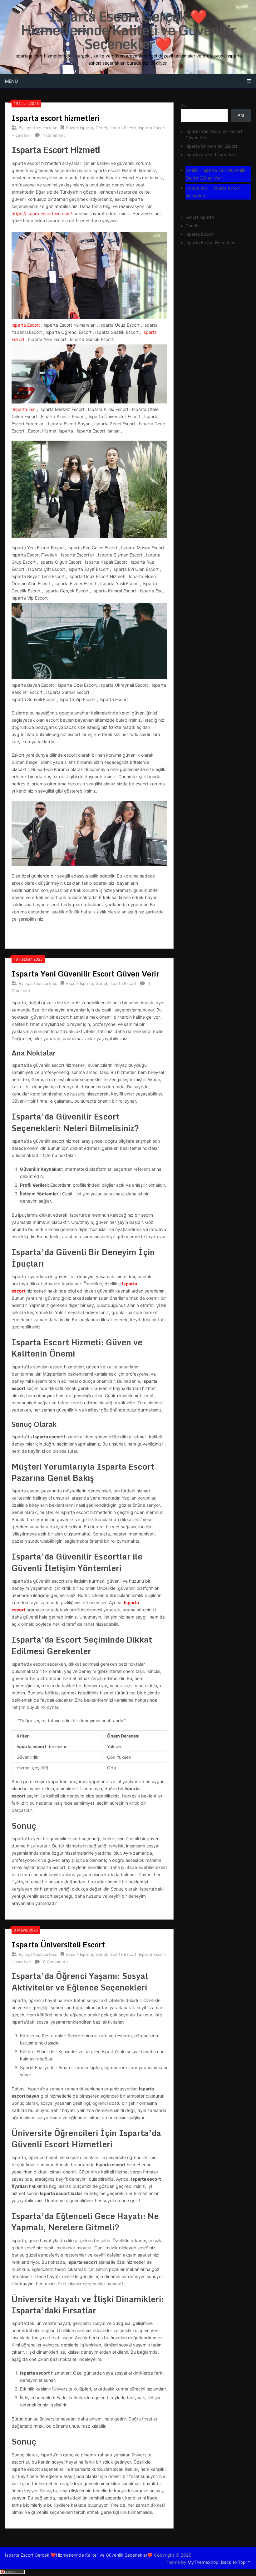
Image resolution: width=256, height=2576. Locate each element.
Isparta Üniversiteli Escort (58, 1944)
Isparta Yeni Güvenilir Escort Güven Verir (85, 974)
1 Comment (54, 135)
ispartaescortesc (41, 128)
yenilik (192, 170)
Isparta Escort (123, 128)
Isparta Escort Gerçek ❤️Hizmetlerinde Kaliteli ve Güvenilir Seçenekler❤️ (128, 30)
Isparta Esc (24, 409)
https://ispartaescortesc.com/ (42, 213)
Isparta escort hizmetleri (56, 118)
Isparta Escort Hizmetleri (210, 242)
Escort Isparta (80, 128)
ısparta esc (197, 188)
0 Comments (55, 1962)
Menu (11, 81)
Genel (101, 128)
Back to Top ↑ (236, 2562)
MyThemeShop (203, 2562)
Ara (184, 105)
